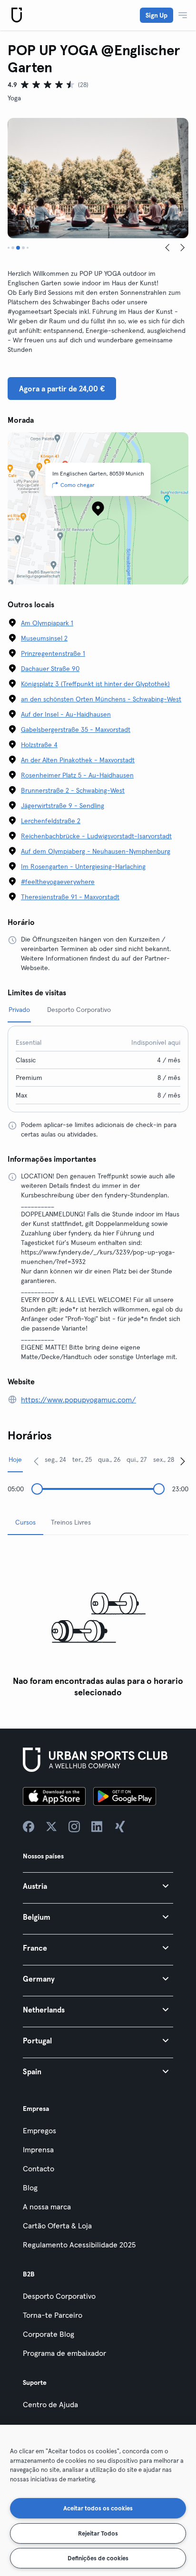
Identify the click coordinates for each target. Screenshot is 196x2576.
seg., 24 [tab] (55, 1459)
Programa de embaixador (64, 2353)
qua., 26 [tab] (109, 1459)
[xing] (120, 1827)
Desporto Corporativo (59, 2296)
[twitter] (51, 1827)
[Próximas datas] (183, 1461)
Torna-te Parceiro (53, 2315)
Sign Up (157, 15)
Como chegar (78, 485)
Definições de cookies (98, 2558)
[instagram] (74, 1827)
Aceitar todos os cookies (98, 2508)
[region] (98, 2500)
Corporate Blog (49, 2334)
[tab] (9, 248)
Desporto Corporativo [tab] (79, 1010)
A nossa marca (47, 2207)
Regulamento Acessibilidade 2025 (79, 2245)
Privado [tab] (19, 1010)
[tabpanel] (98, 1622)
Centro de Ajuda (50, 2404)
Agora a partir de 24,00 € (62, 389)
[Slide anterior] (167, 248)
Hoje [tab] (15, 1459)
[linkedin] (97, 1827)
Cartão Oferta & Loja (57, 2226)
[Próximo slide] (183, 248)
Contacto (39, 2168)
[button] (98, 1886)
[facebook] (29, 1827)
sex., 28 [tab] (164, 1459)
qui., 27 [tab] (137, 1459)
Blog (30, 2187)
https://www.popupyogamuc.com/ (78, 1400)
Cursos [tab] (25, 1522)
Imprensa (38, 2149)
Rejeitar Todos (98, 2533)
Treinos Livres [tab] (71, 1522)
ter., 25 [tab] (82, 1459)
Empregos (39, 2130)
